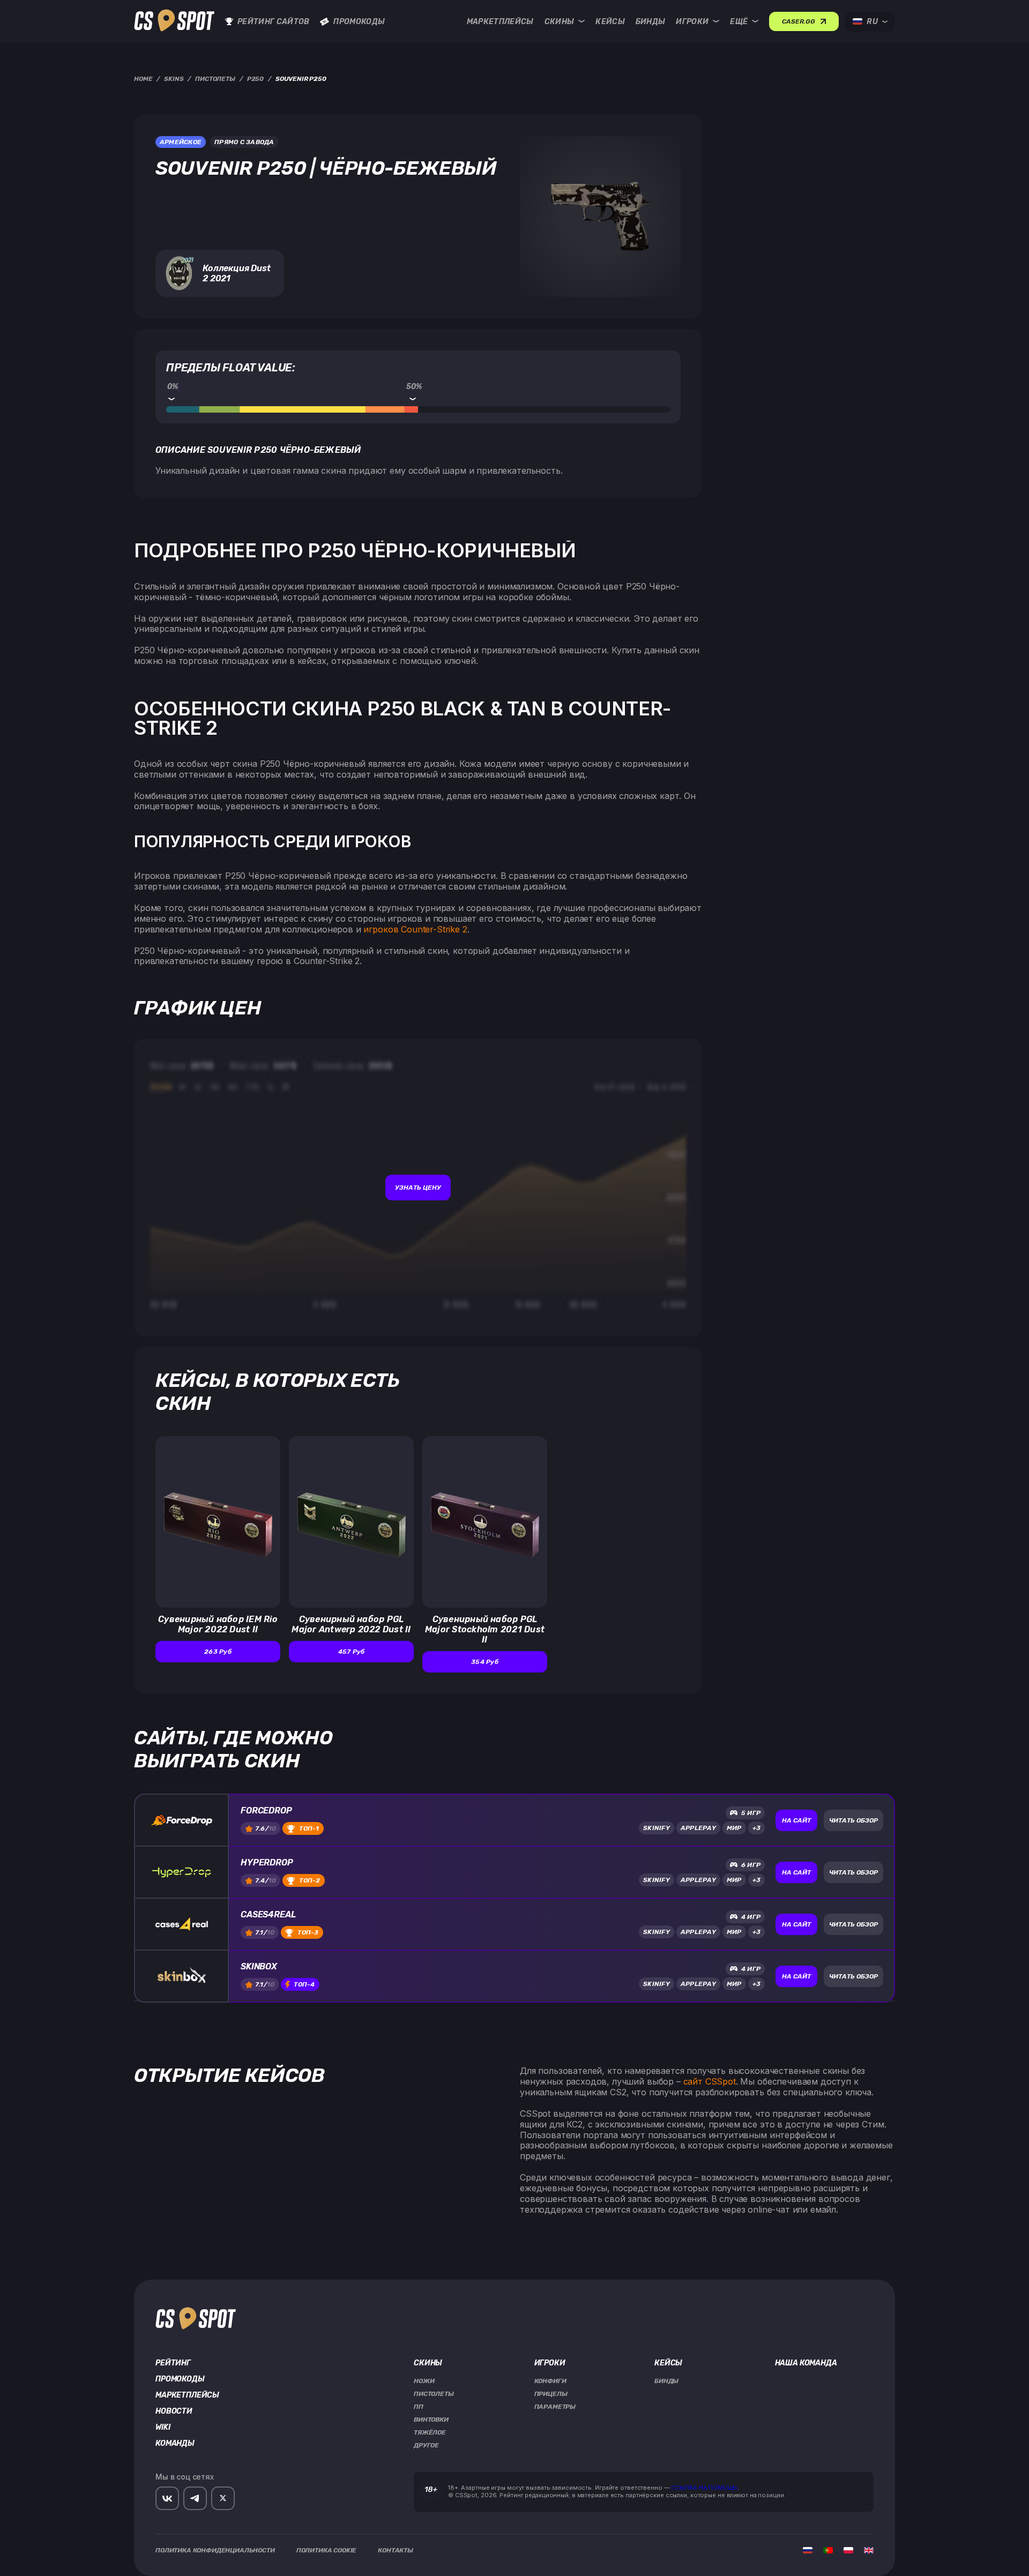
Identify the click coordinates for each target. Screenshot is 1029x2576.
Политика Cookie (327, 2550)
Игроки (692, 22)
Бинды (651, 22)
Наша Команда (806, 2363)
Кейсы (610, 22)
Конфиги (550, 2381)
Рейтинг (173, 2363)
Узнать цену (418, 1188)
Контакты (396, 2550)
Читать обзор (853, 1820)
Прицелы (551, 2394)
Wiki (163, 2428)
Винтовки (431, 2420)
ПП (419, 2407)
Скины (560, 22)
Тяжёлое (430, 2432)
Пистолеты (434, 2394)
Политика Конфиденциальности (215, 2550)
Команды (175, 2444)
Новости (174, 2411)
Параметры (555, 2407)
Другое (426, 2445)
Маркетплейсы (500, 22)
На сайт (796, 1820)
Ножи (424, 2381)
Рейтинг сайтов (273, 22)
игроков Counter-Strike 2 (415, 929)
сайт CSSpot (710, 2081)
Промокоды (359, 22)
